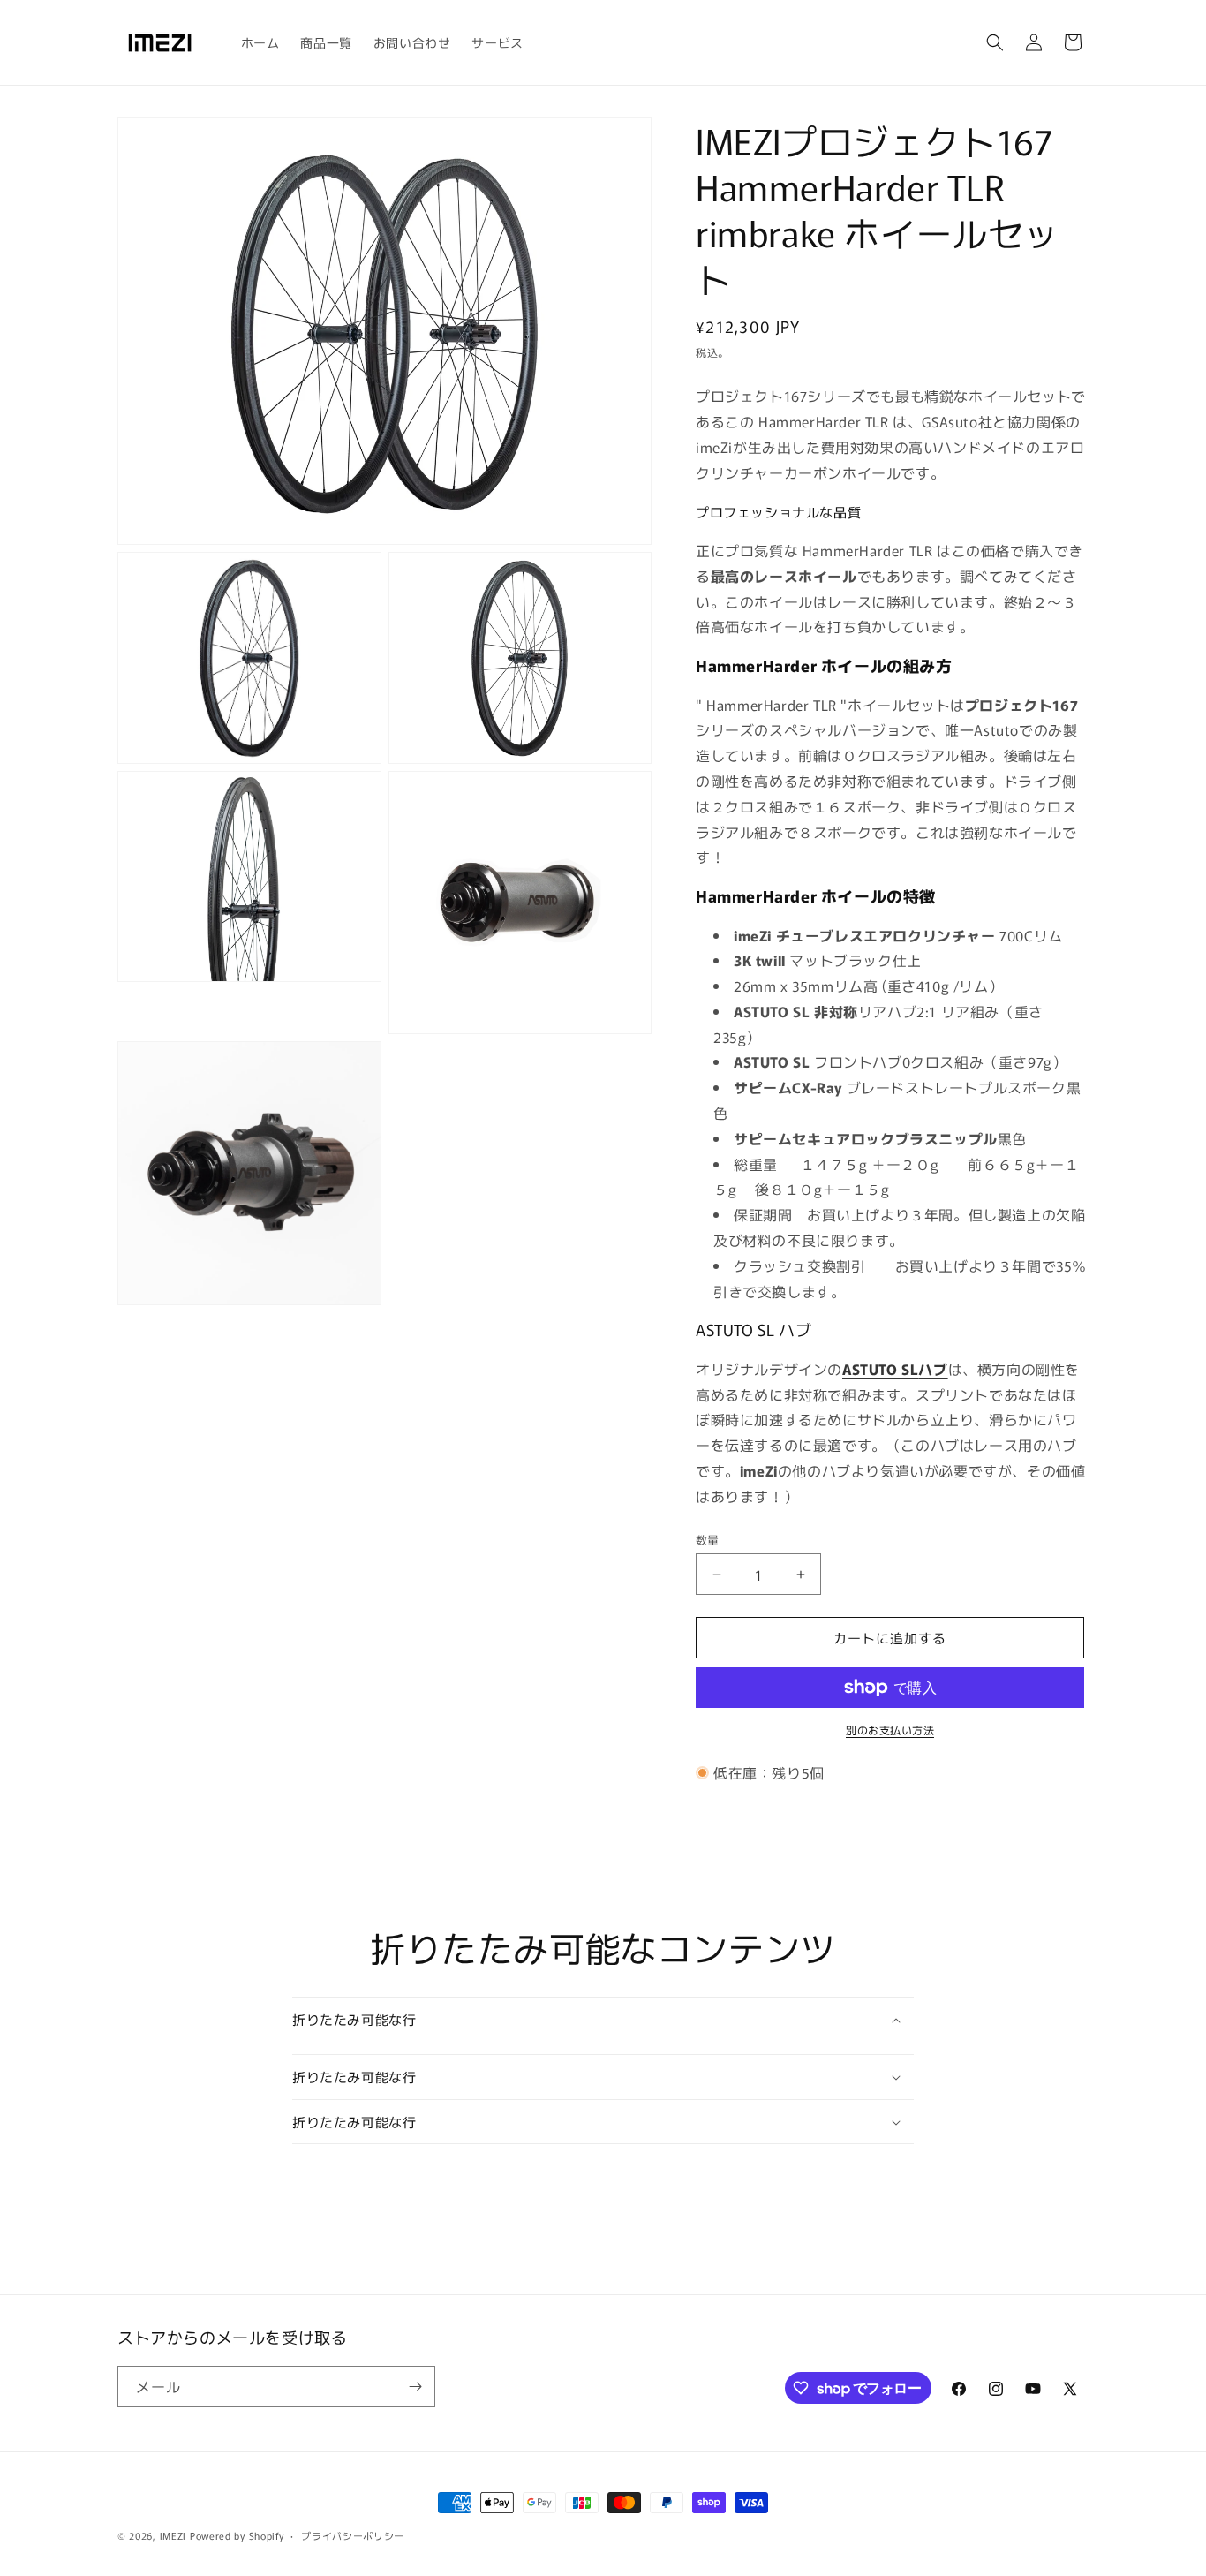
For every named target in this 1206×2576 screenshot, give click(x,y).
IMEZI (173, 2535)
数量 (708, 1540)
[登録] (415, 2387)
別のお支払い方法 (890, 1730)
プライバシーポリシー (353, 2535)
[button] (995, 42)
